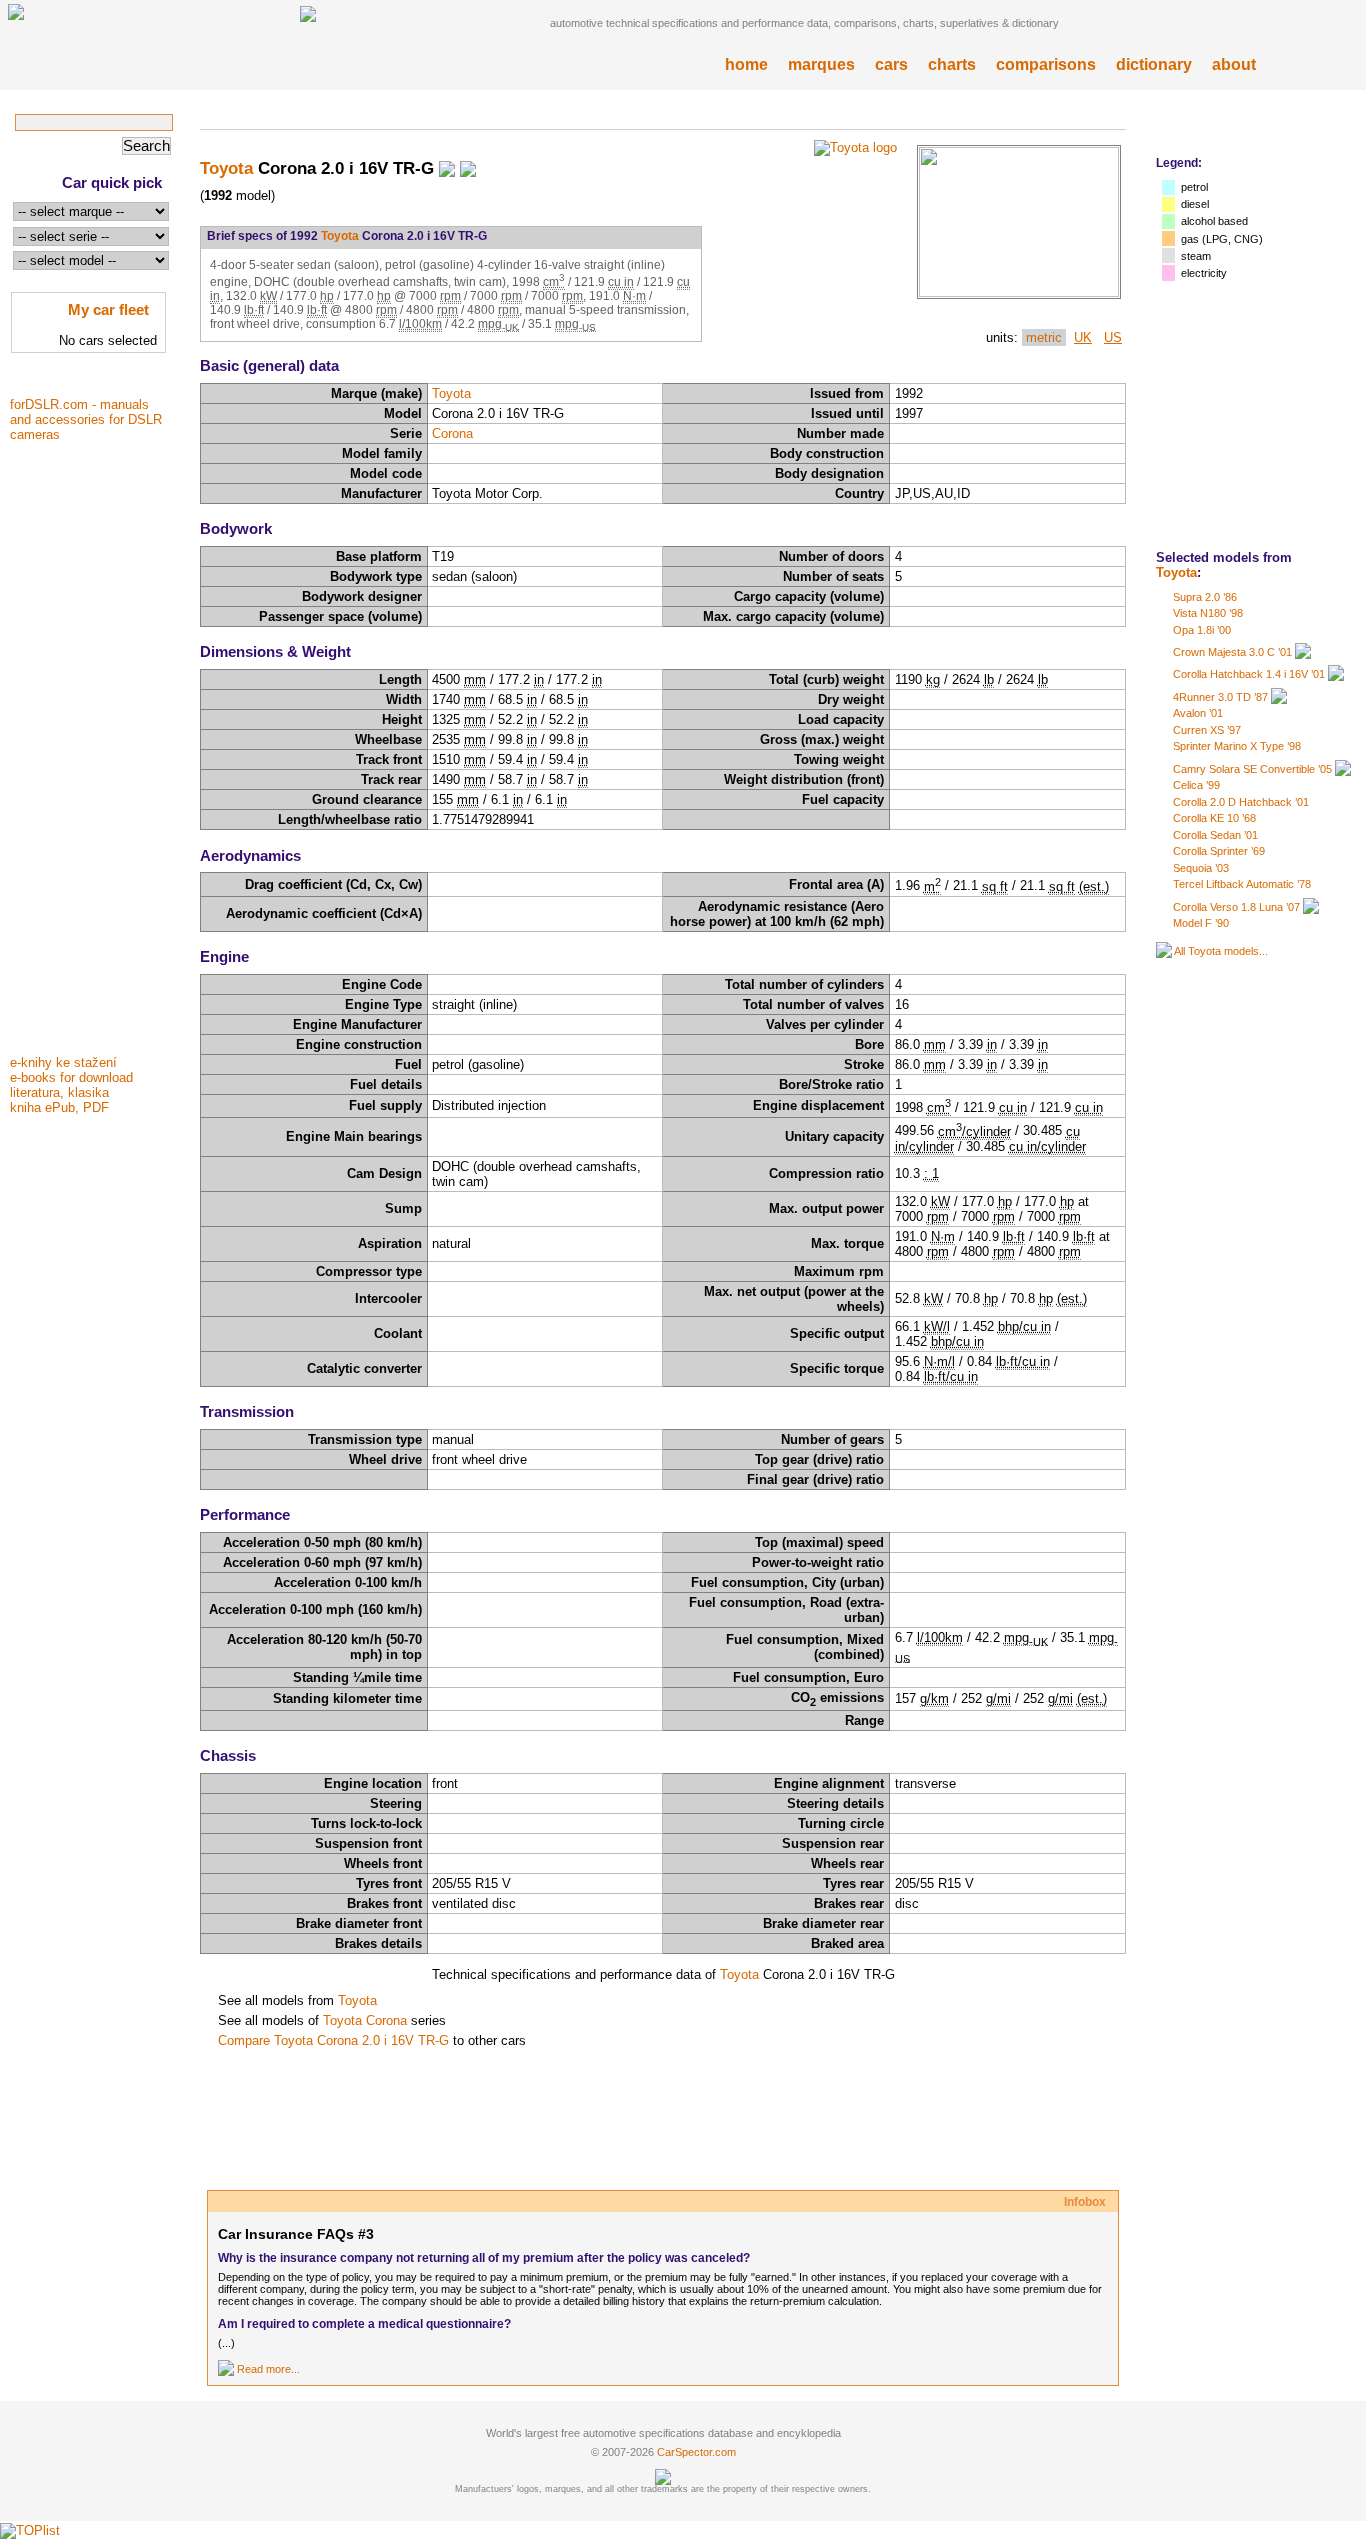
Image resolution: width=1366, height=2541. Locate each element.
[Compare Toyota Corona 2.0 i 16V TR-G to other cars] (468, 168)
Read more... (268, 2369)
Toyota (1176, 572)
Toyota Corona (365, 2020)
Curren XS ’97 (1207, 730)
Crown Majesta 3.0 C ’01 (1232, 652)
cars (891, 64)
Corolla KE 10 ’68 (1214, 818)
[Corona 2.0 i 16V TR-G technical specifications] (1019, 292)
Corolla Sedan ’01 (1215, 835)
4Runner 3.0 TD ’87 (1220, 697)
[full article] (226, 2369)
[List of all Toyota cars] (1164, 951)
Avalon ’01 (1198, 713)
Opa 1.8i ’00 (1202, 630)
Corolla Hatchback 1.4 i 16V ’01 (1249, 674)
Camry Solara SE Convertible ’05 (1252, 769)
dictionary (1154, 64)
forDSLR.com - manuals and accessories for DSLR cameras (86, 419)
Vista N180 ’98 (1208, 613)
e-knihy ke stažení (63, 1062)
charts (952, 64)
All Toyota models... (1221, 951)
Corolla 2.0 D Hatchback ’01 (1241, 802)
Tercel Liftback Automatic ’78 (1242, 884)
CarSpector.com (696, 2452)
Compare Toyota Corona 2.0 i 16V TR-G (333, 2040)
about (1234, 64)
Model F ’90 (1201, 923)
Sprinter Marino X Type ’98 (1237, 746)
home (746, 64)
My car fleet (108, 309)
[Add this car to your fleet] (447, 168)
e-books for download (71, 1077)
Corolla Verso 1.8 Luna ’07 (1236, 907)
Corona (452, 433)
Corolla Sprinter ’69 (1219, 851)
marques (821, 64)
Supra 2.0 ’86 (1205, 597)
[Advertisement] (90, 747)
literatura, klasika (59, 1092)
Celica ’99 (1196, 785)
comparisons (1046, 64)
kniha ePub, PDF (59, 1107)
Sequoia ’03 (1201, 868)
